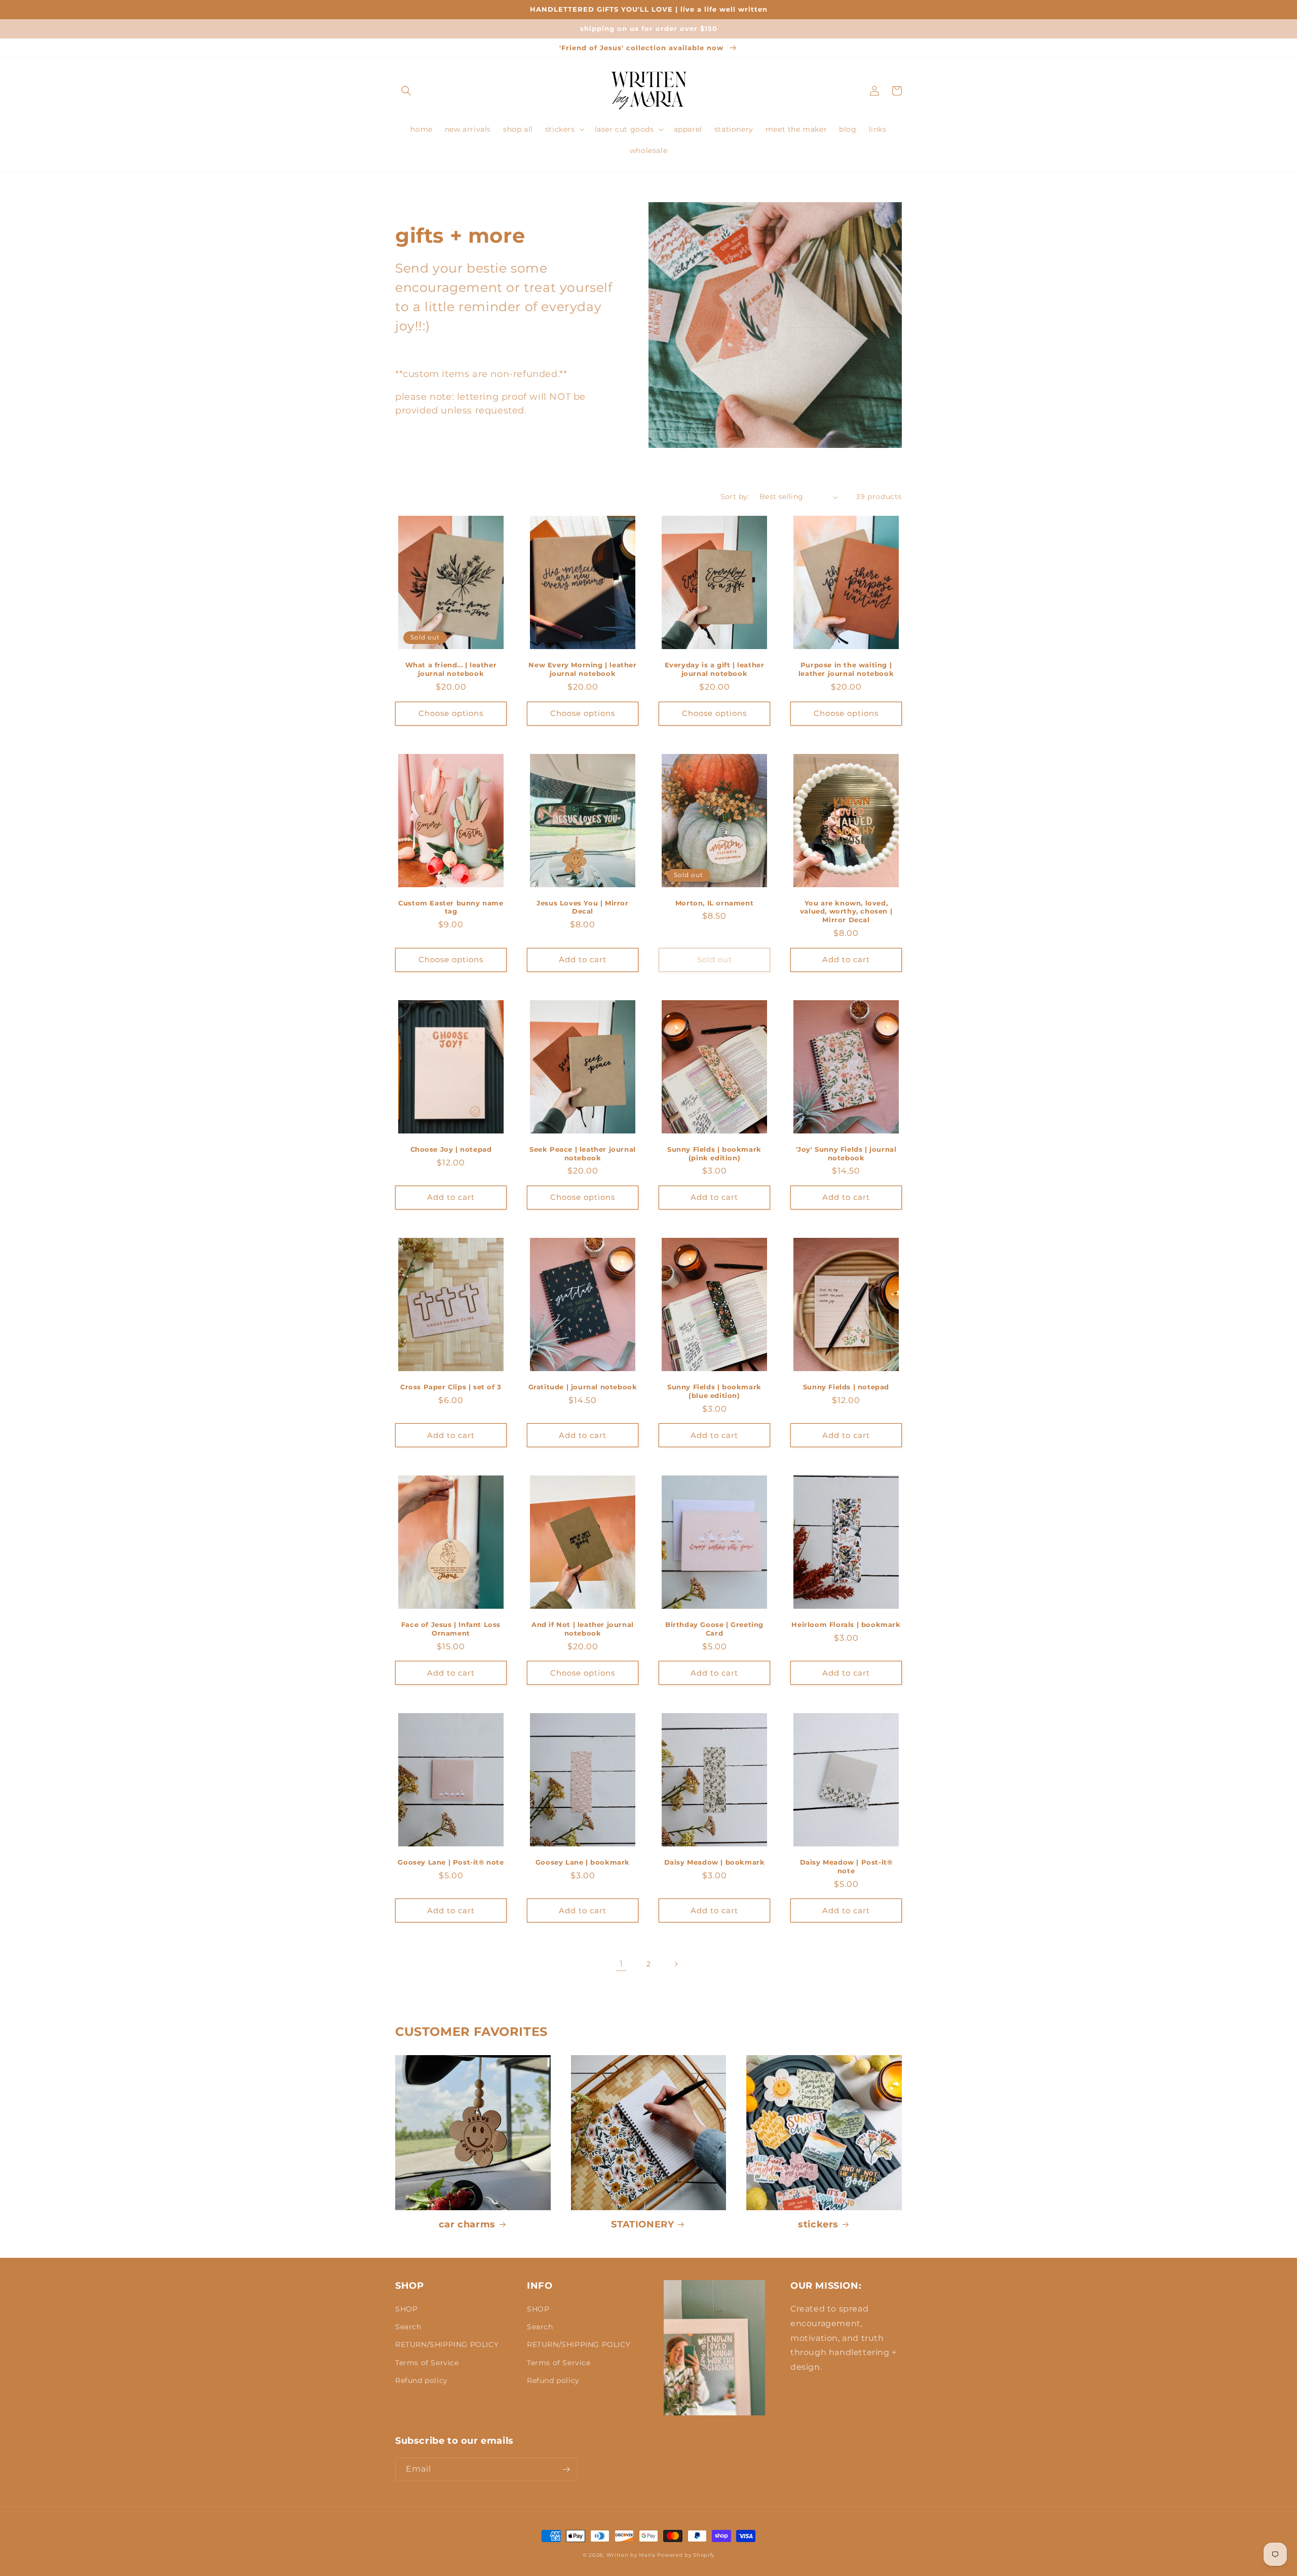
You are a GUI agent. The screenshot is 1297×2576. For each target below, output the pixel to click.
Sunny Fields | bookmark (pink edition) (714, 1153)
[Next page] (676, 1964)
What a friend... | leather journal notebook (451, 669)
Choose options (451, 713)
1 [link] (621, 1964)
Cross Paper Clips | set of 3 (451, 1387)
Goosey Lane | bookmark (583, 1862)
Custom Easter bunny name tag (451, 907)
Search (408, 2327)
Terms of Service (427, 2363)
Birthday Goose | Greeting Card (714, 1629)
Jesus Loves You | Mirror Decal (582, 907)
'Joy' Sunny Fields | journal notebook (846, 1153)
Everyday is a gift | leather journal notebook (715, 669)
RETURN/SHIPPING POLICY (447, 2344)
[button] (406, 91)
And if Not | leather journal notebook (583, 1629)
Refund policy (422, 2380)
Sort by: (735, 497)
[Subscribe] (566, 2469)
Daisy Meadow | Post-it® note (846, 1866)
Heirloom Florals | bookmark (846, 1624)
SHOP (406, 2309)
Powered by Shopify (686, 2555)
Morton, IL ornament (714, 903)
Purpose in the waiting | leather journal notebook (846, 669)
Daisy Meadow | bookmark (715, 1862)
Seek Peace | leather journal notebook (583, 1153)
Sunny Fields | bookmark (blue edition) (714, 1391)
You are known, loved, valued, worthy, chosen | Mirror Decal (846, 912)
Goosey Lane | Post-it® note (451, 1862)
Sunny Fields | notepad (846, 1387)
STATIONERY (642, 2224)
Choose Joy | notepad (451, 1149)
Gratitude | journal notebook (583, 1387)
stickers (818, 2224)
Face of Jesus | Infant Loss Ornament (451, 1629)
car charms (467, 2224)
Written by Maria (631, 2555)
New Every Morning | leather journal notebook (582, 669)
